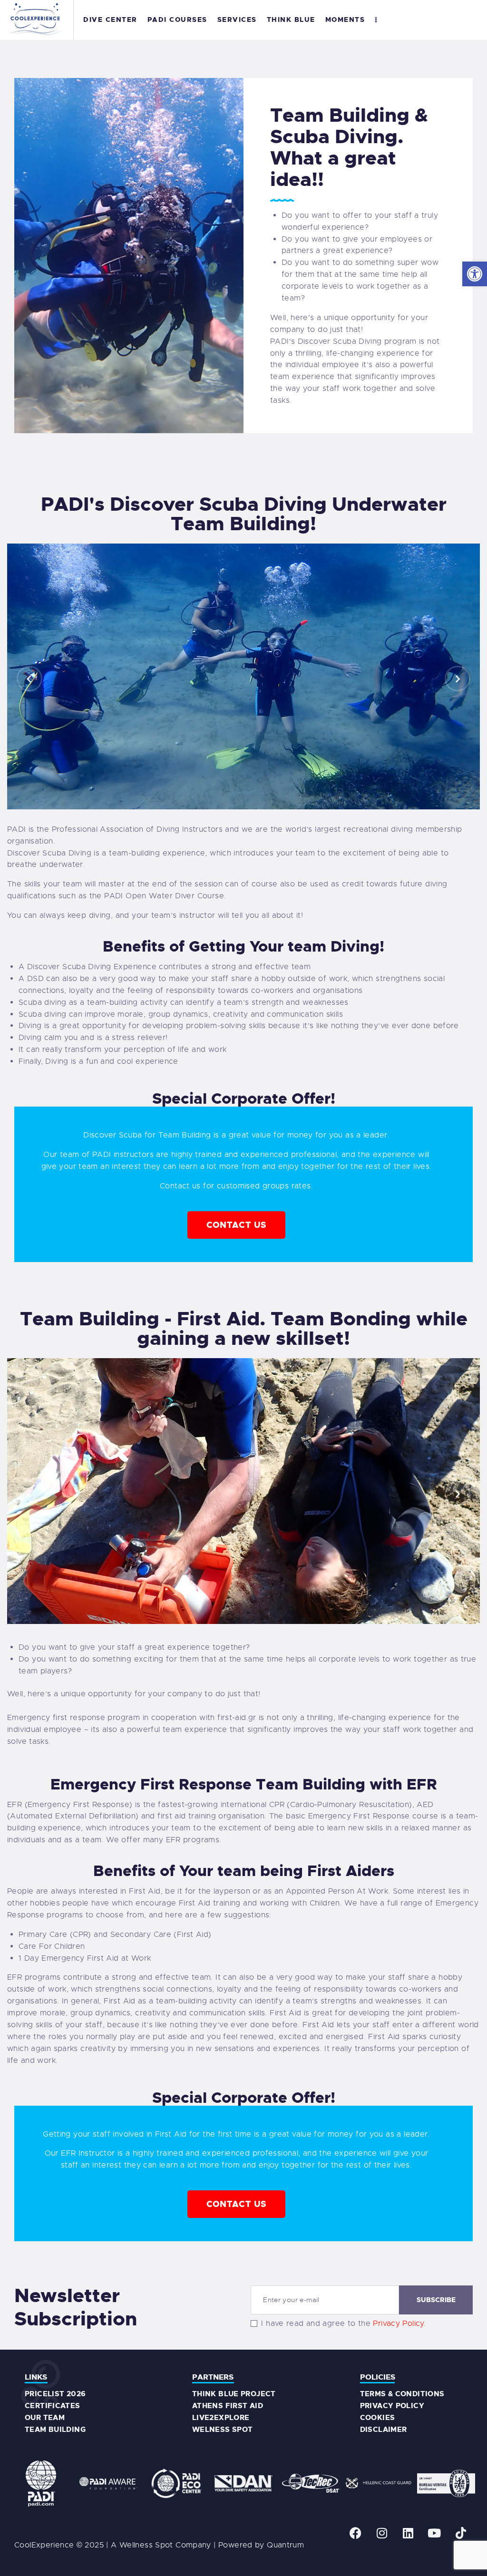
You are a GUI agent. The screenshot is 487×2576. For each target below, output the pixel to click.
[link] (475, 274)
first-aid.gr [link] (237, 1718)
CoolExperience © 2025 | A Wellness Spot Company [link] (113, 2545)
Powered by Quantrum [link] (261, 2545)
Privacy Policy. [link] (399, 2323)
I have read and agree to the (343, 2323)
